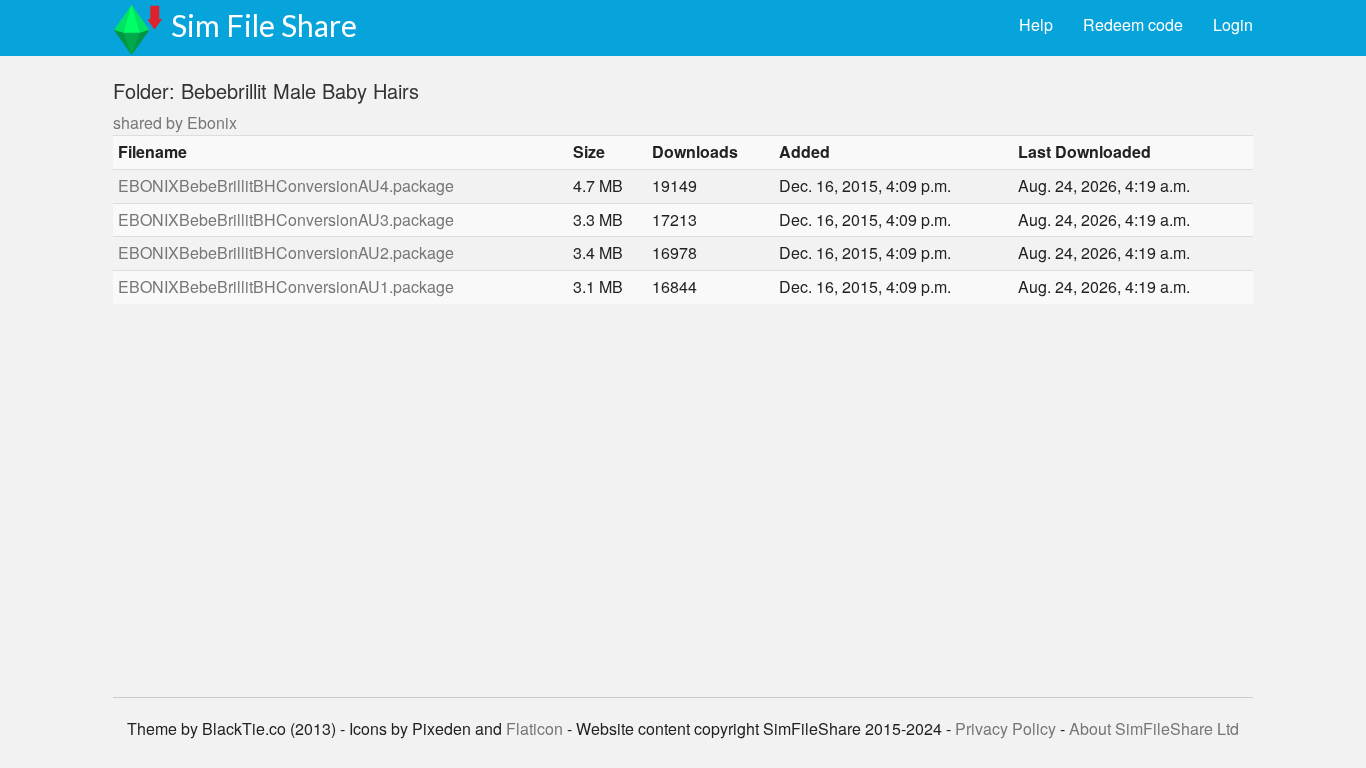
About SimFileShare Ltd (1154, 728)
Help (1036, 24)
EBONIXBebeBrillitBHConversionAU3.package (286, 219)
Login (1233, 24)
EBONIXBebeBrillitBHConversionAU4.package (286, 185)
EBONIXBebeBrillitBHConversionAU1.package (286, 286)
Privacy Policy (1005, 728)
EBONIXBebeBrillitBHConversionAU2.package (286, 252)
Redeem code (1133, 24)
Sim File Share (264, 25)
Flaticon (534, 728)
